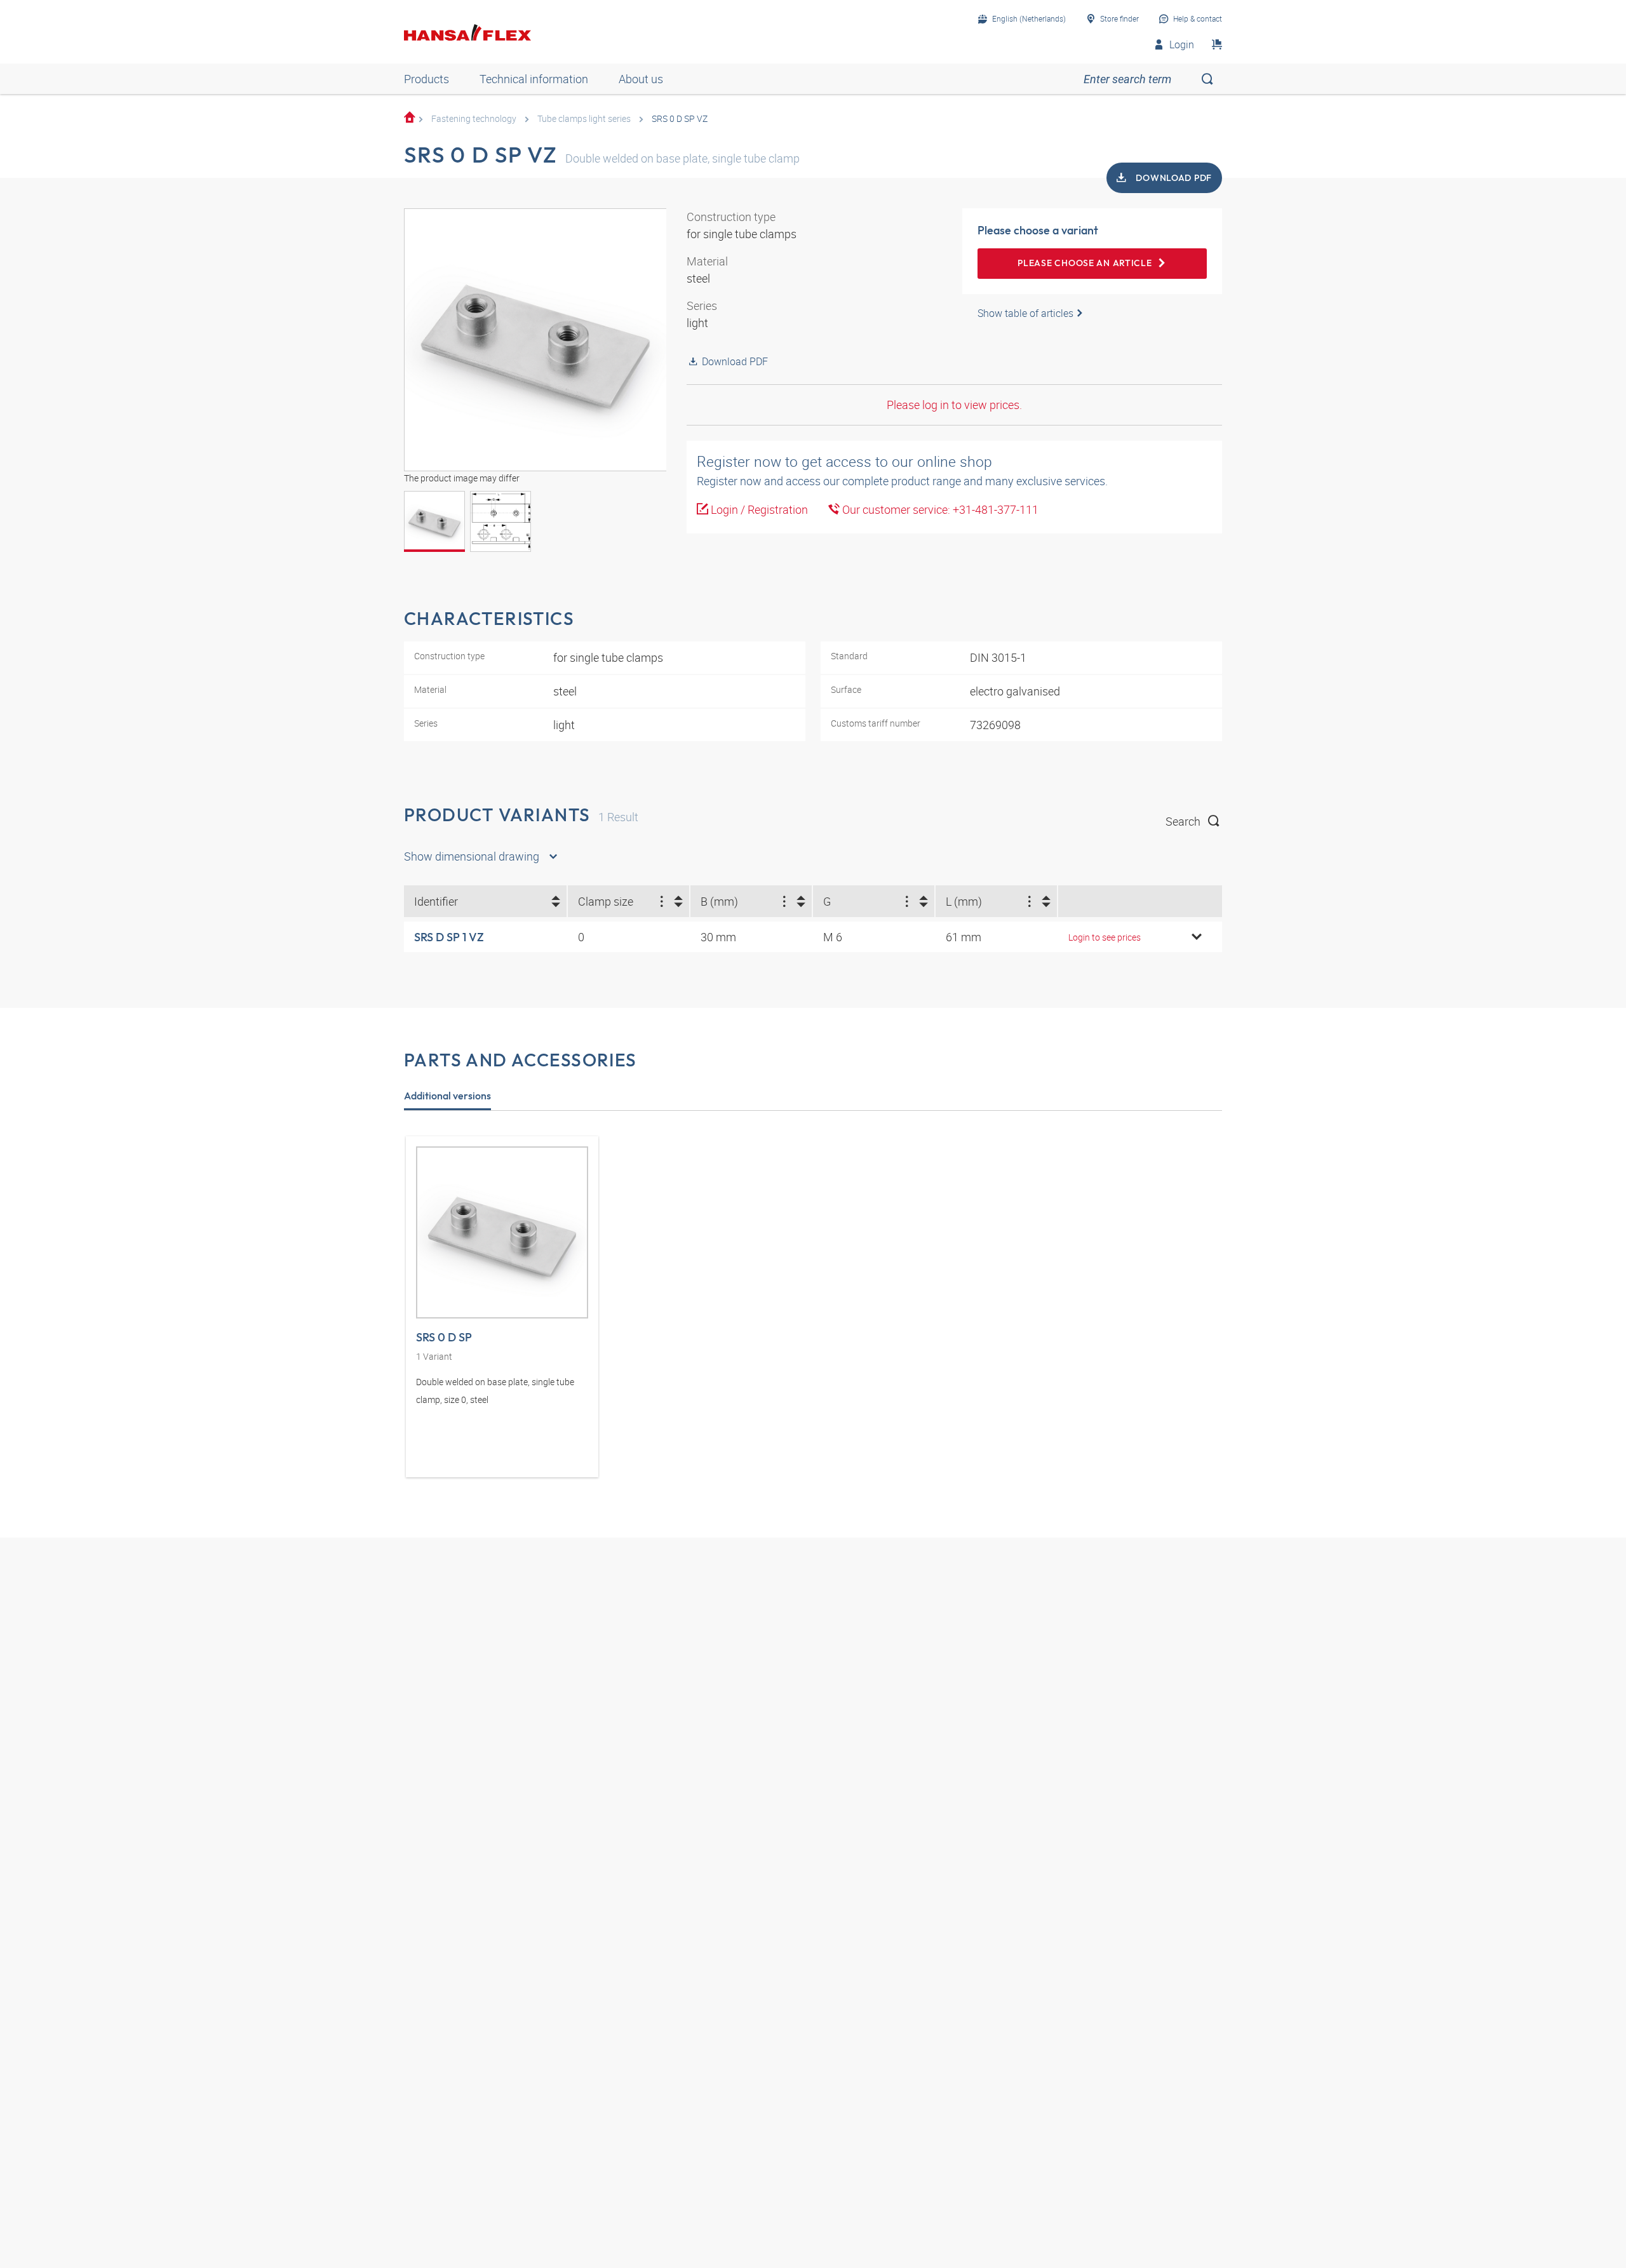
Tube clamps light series (584, 118)
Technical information (534, 79)
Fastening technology (474, 118)
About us (641, 79)
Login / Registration (758, 509)
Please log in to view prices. (954, 405)
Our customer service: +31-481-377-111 (939, 509)
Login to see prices (1105, 937)
